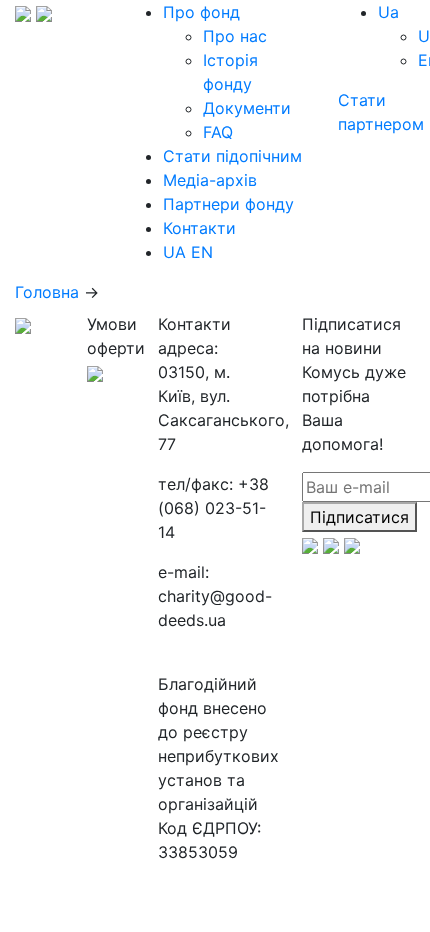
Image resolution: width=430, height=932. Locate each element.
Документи (247, 108)
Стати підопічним (232, 156)
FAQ (218, 132)
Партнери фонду (228, 204)
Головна (47, 292)
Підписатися (359, 517)
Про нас (235, 36)
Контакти (199, 228)
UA (174, 252)
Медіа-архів (210, 180)
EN (202, 252)
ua (388, 12)
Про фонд (201, 12)
